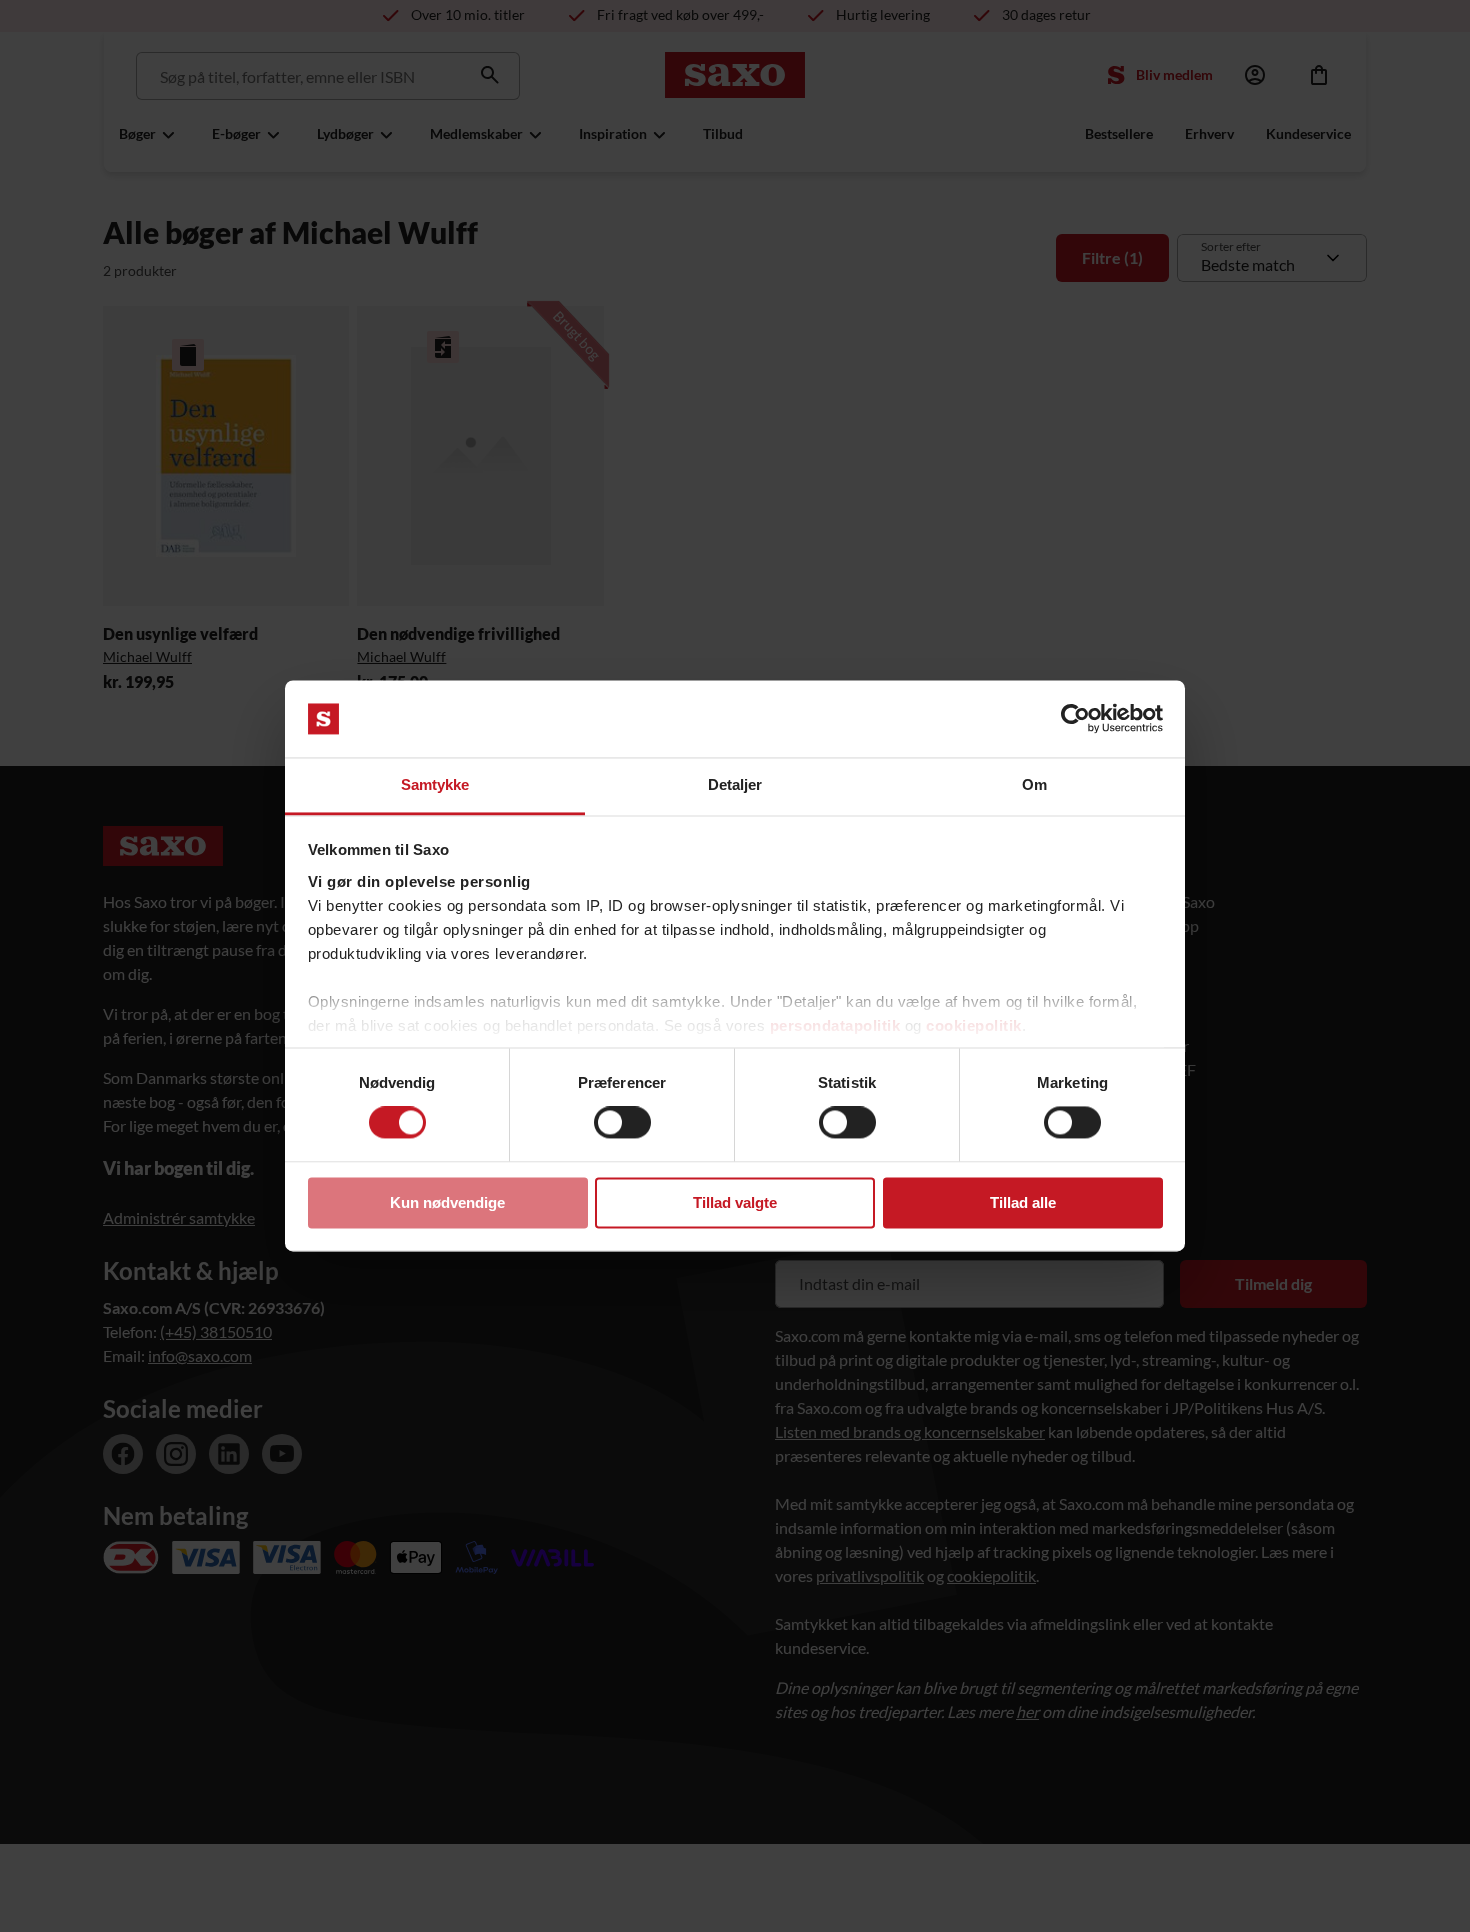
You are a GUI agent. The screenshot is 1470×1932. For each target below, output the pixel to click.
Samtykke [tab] (435, 784)
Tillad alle (1023, 1202)
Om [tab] (1034, 784)
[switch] (622, 1123)
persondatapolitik (835, 1025)
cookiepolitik (974, 1025)
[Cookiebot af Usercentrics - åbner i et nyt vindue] (1075, 719)
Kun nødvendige (447, 1202)
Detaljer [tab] (735, 784)
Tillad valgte (735, 1202)
